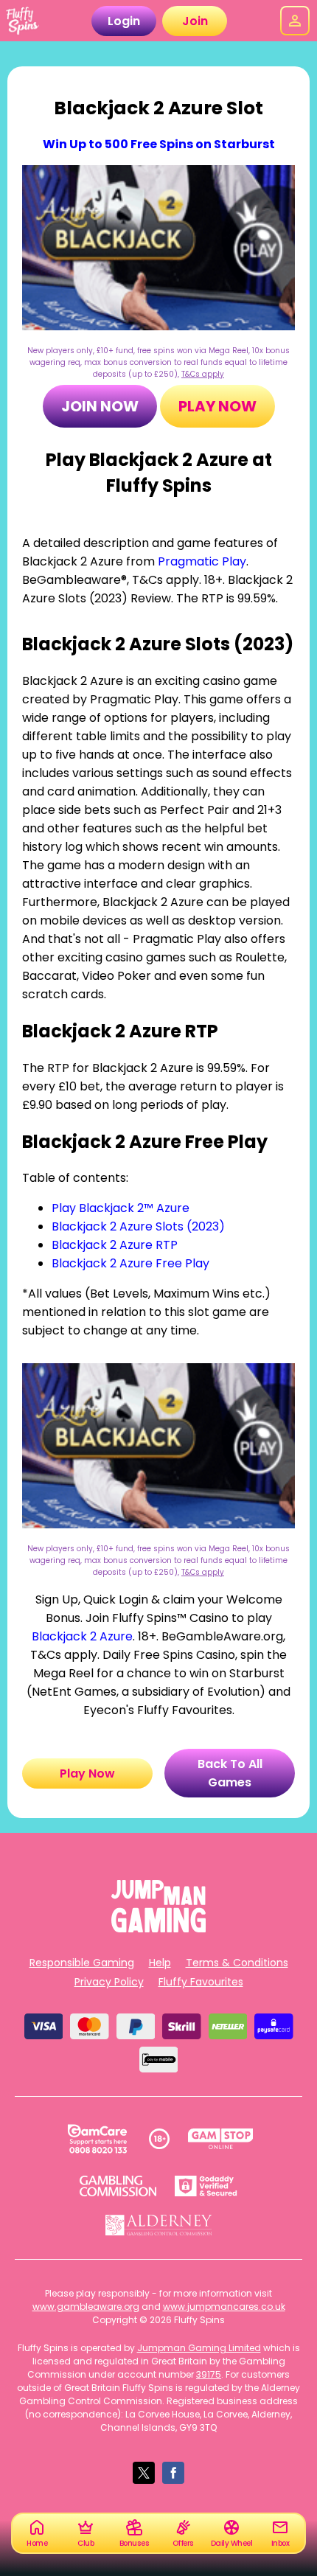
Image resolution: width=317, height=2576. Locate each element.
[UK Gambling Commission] (118, 2186)
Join (195, 21)
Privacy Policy (109, 1982)
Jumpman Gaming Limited (199, 2348)
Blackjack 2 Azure (82, 1636)
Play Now (217, 406)
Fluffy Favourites (201, 1982)
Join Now (100, 406)
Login (124, 21)
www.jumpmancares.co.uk (224, 2307)
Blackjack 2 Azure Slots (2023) (138, 1226)
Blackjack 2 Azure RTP (115, 1245)
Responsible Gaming (82, 1963)
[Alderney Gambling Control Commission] (159, 2225)
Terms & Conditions (237, 1963)
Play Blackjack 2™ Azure (121, 1208)
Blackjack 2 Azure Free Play (130, 1263)
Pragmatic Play (202, 561)
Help (160, 1963)
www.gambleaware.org (86, 2307)
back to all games (230, 1773)
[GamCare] (97, 2139)
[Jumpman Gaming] (158, 1928)
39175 (209, 2374)
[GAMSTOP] (221, 2139)
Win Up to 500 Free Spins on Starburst (159, 144)
